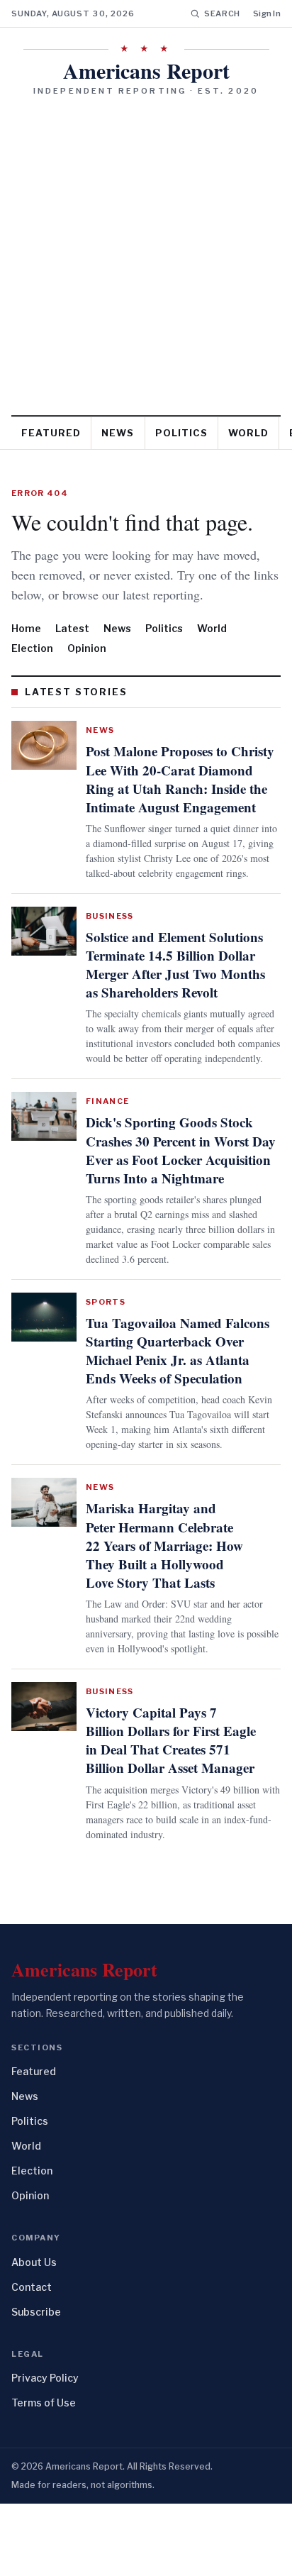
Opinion (87, 668)
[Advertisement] (146, 250)
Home (26, 648)
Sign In (267, 13)
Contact (32, 2359)
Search (222, 13)
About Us (34, 2334)
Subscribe (36, 2383)
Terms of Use (44, 2475)
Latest (72, 648)
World (248, 433)
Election (32, 668)
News (118, 433)
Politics (181, 433)
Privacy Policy (45, 2450)
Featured (51, 433)
